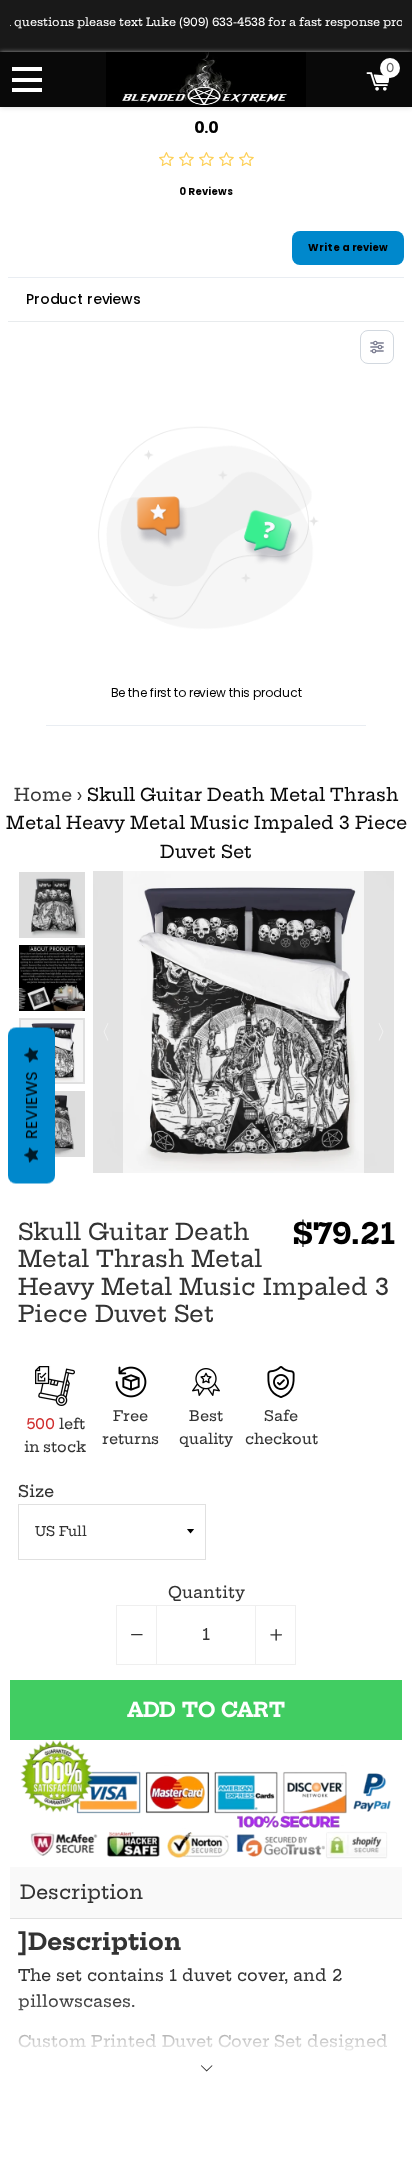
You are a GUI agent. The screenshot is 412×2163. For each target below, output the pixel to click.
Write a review (348, 247)
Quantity (206, 1592)
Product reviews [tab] (83, 299)
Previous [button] (108, 1022)
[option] (52, 905)
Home (43, 795)
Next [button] (379, 1022)
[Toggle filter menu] (377, 347)
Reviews (31, 1105)
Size (36, 1491)
